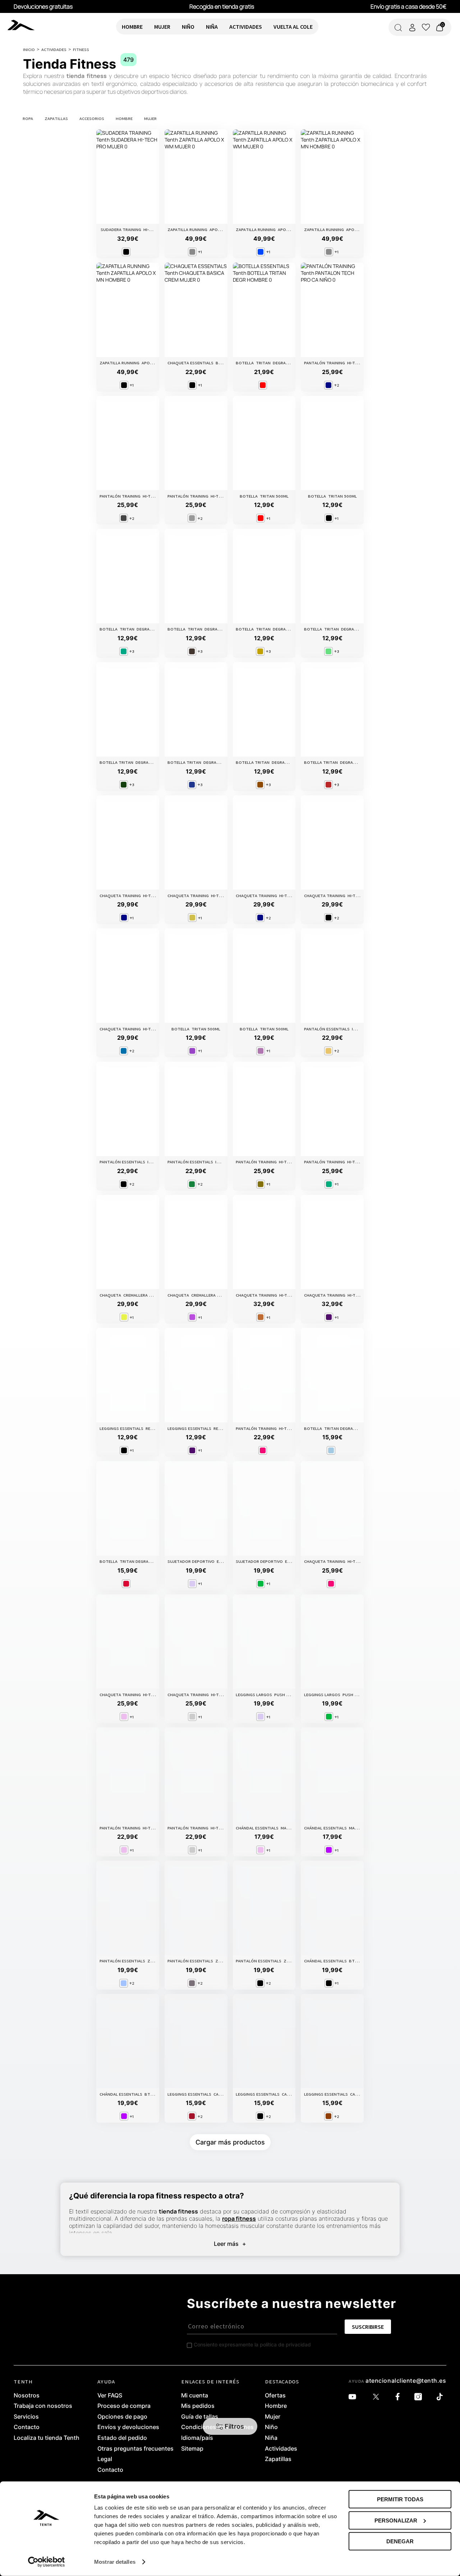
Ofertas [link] (275, 2396)
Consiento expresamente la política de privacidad (252, 2344)
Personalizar (396, 2520)
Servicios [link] (26, 2417)
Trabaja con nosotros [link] (43, 2406)
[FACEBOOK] (399, 2397)
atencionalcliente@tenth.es (406, 2381)
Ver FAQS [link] (110, 2396)
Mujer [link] (273, 2417)
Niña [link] (271, 2438)
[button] (230, 2426)
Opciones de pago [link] (122, 2417)
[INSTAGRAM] (420, 2397)
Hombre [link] (276, 2406)
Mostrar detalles (115, 2562)
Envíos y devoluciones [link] (128, 2427)
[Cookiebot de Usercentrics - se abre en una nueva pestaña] (47, 2562)
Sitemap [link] (192, 2449)
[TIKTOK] (441, 2397)
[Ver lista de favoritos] (426, 27)
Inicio (29, 49)
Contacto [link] (27, 2427)
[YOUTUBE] (354, 2397)
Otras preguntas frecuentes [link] (135, 2449)
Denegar (400, 2541)
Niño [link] (271, 2427)
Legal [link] (105, 2459)
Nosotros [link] (27, 2396)
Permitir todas (400, 2499)
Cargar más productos (230, 2142)
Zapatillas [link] (278, 2459)
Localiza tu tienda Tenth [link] (47, 2438)
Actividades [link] (281, 2449)
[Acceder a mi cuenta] (412, 27)
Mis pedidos (198, 2406)
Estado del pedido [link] (122, 2438)
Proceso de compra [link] (124, 2406)
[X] (378, 2397)
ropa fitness (239, 2219)
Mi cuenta (195, 2396)
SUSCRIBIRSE (368, 2327)
